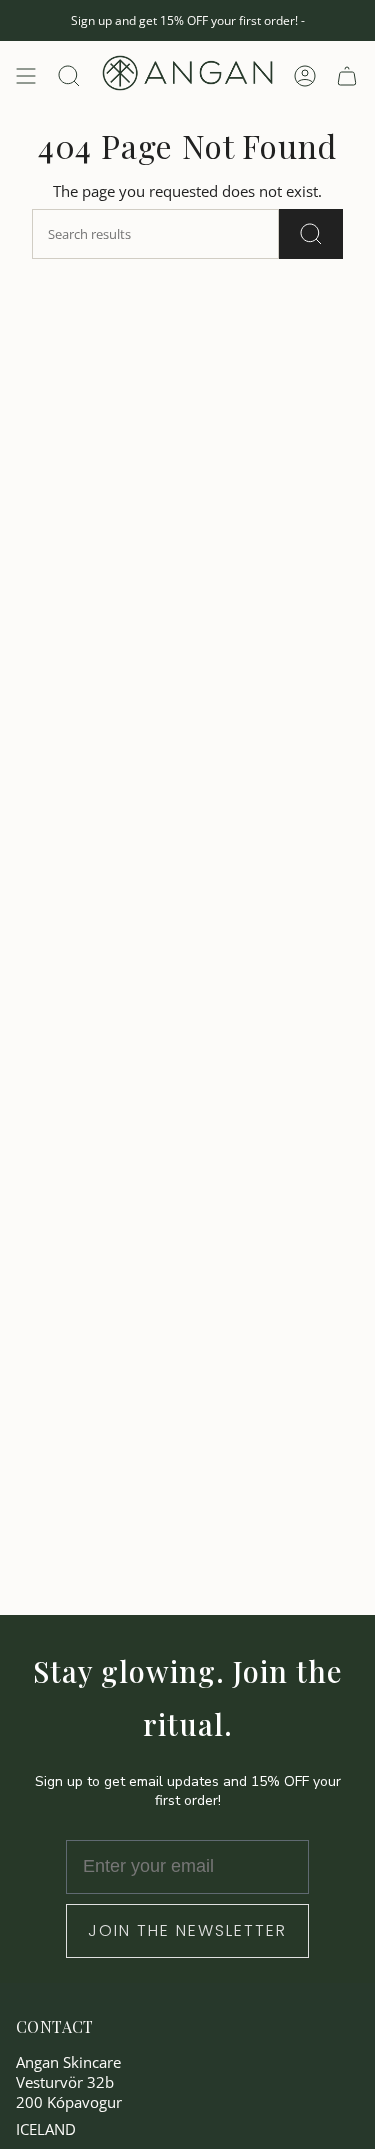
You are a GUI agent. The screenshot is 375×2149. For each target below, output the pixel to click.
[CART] (347, 76)
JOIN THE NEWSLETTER (187, 1930)
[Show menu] (26, 76)
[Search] (311, 234)
